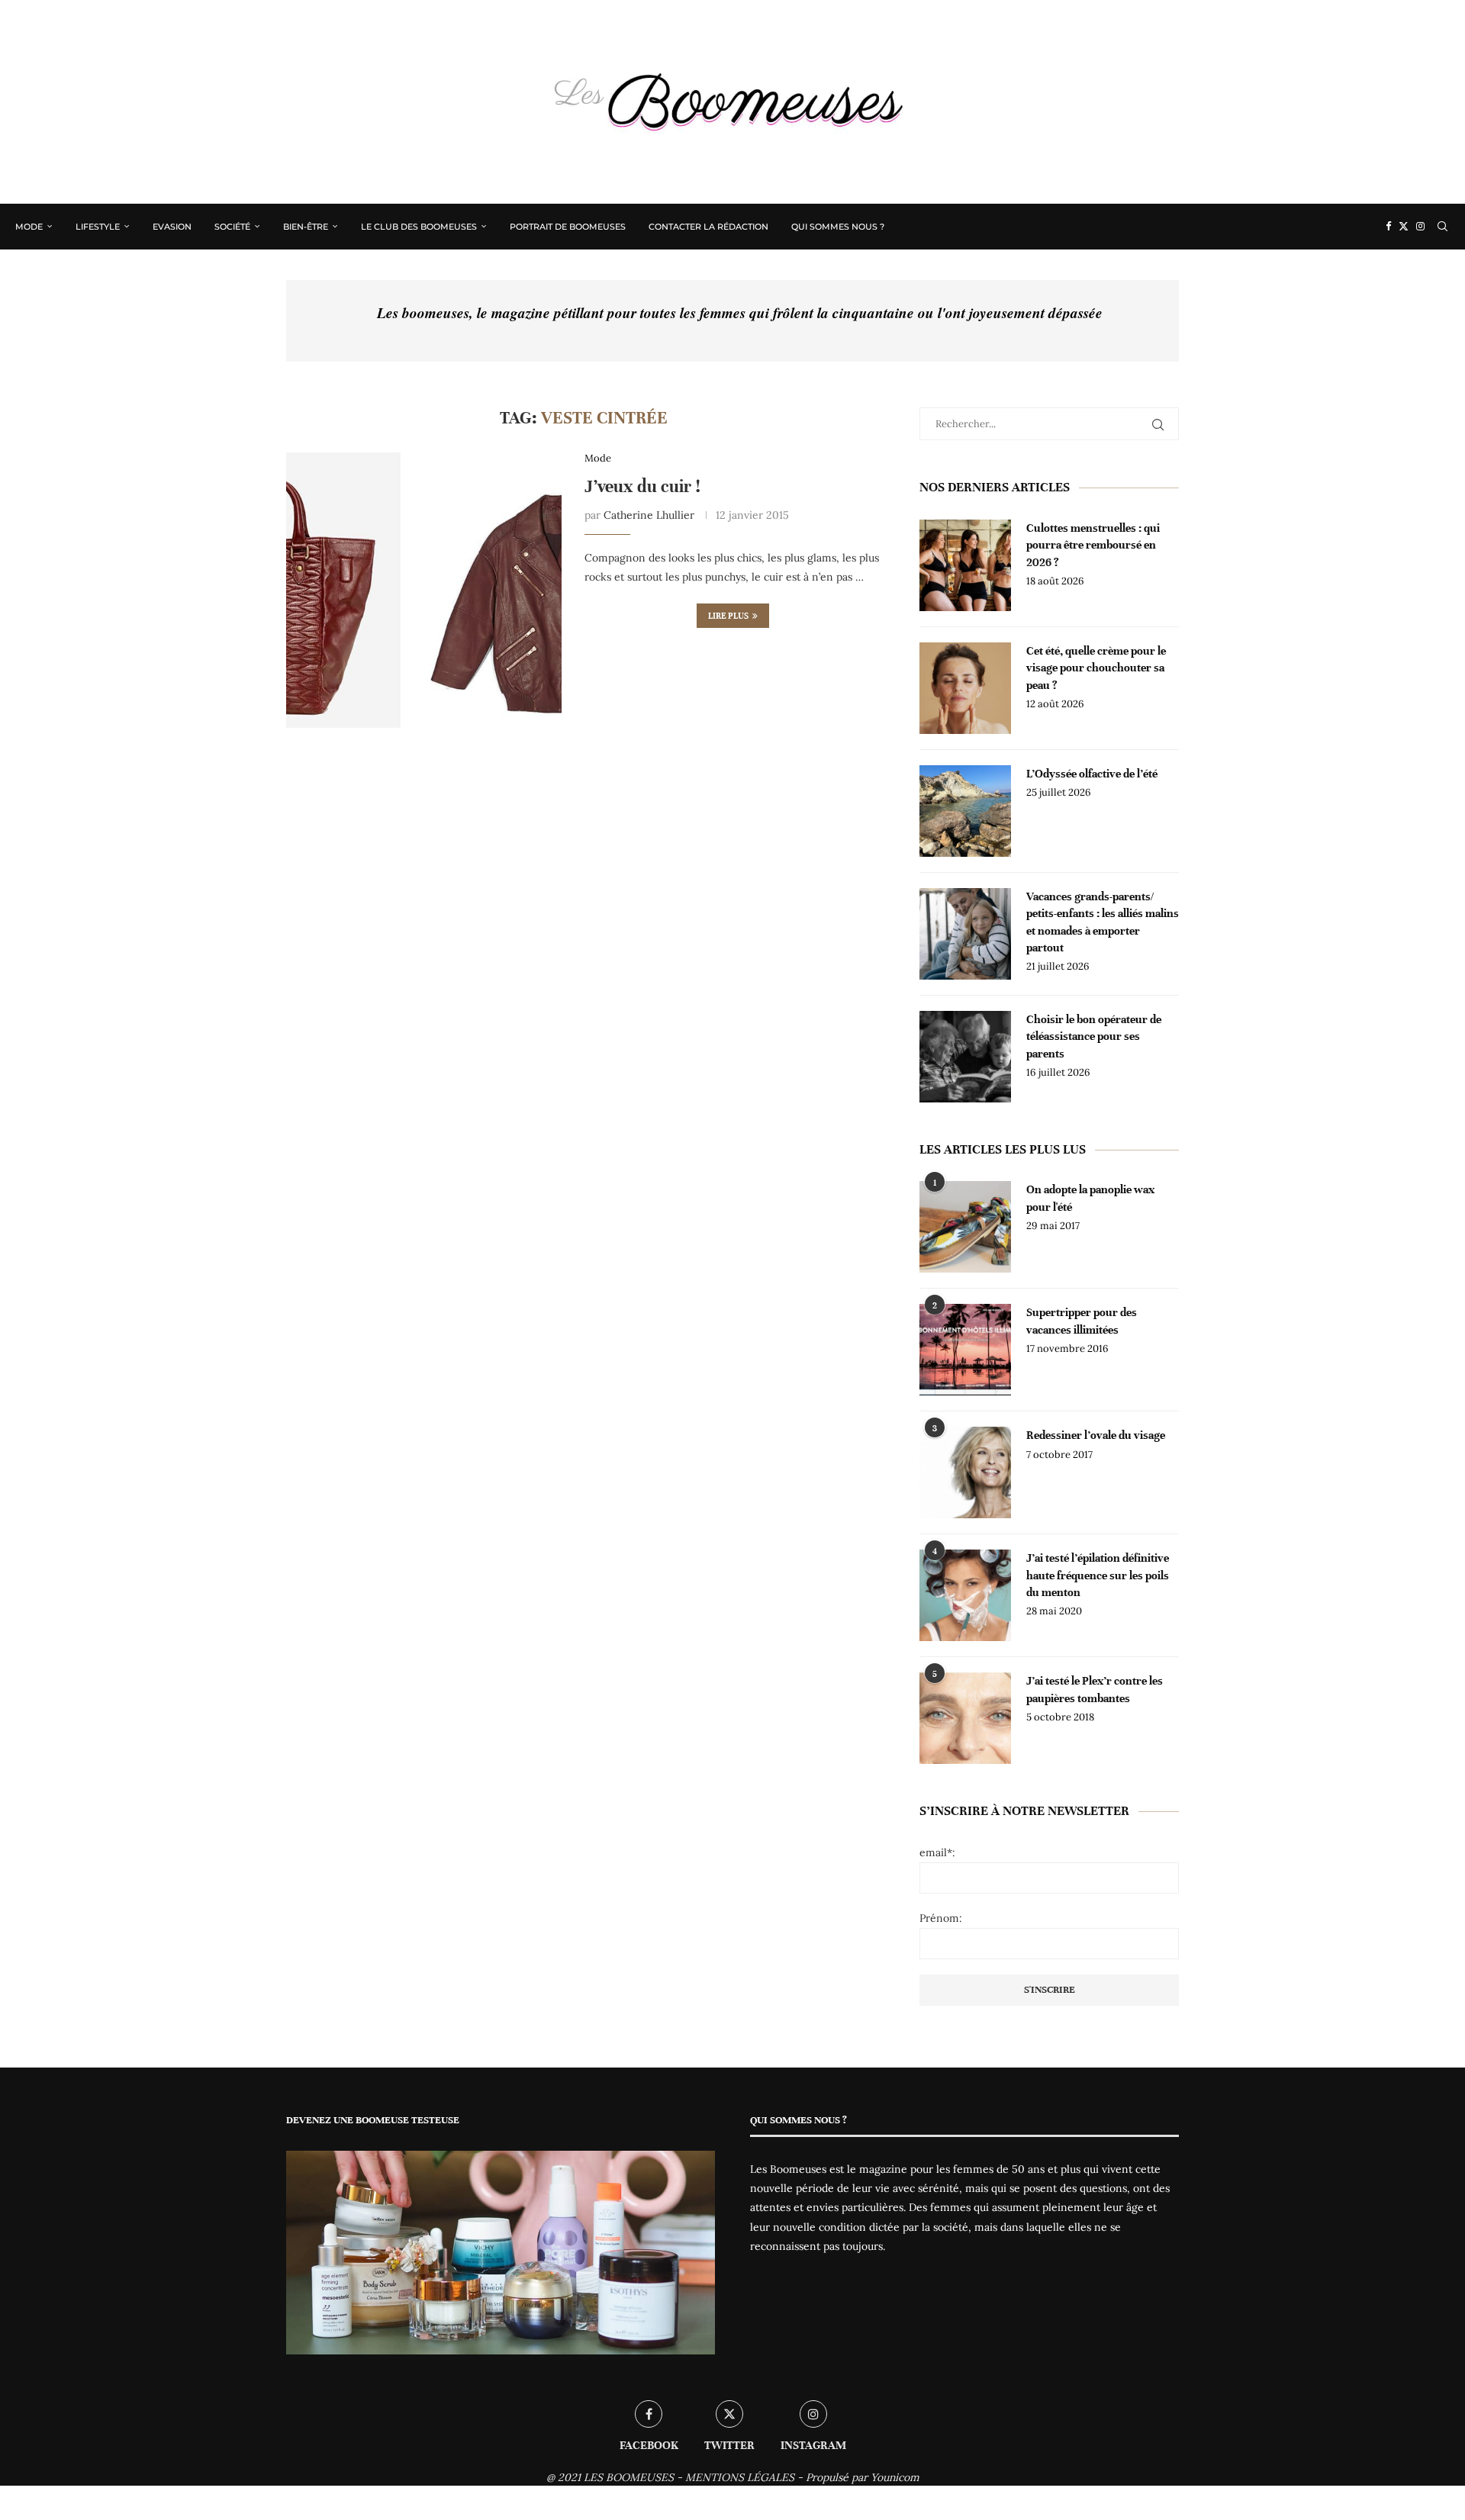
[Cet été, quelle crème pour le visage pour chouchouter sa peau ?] (965, 688)
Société (232, 227)
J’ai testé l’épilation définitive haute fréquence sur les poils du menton (1098, 1575)
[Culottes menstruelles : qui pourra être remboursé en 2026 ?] (965, 565)
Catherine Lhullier (649, 515)
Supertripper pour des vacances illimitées (1082, 1321)
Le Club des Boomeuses (419, 227)
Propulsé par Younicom (863, 2477)
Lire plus (728, 616)
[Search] (1442, 227)
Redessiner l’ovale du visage (1096, 1435)
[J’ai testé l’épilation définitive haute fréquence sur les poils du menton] (965, 1595)
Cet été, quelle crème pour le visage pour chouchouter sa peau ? (1096, 668)
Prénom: (941, 1918)
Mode (29, 227)
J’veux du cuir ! (642, 486)
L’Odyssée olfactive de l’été (1092, 774)
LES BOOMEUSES (629, 2477)
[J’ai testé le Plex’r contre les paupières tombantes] (965, 1718)
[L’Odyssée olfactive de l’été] (965, 811)
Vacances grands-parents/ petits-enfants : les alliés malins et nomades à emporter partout (1103, 922)
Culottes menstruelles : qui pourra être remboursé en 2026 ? (1093, 545)
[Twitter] (1404, 227)
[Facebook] (1388, 227)
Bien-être (306, 227)
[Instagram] (1420, 227)
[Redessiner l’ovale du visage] (965, 1472)
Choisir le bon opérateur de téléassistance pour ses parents (1094, 1036)
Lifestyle (98, 227)
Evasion (172, 227)
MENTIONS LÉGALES (740, 2477)
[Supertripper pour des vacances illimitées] (965, 1350)
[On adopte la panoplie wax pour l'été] (965, 1227)
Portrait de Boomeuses (568, 227)
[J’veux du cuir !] (424, 590)
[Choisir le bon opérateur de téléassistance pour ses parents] (965, 1057)
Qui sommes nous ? (838, 227)
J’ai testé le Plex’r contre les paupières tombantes (1095, 1689)
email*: (937, 1852)
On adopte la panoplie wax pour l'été (1090, 1198)
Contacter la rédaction (708, 227)
